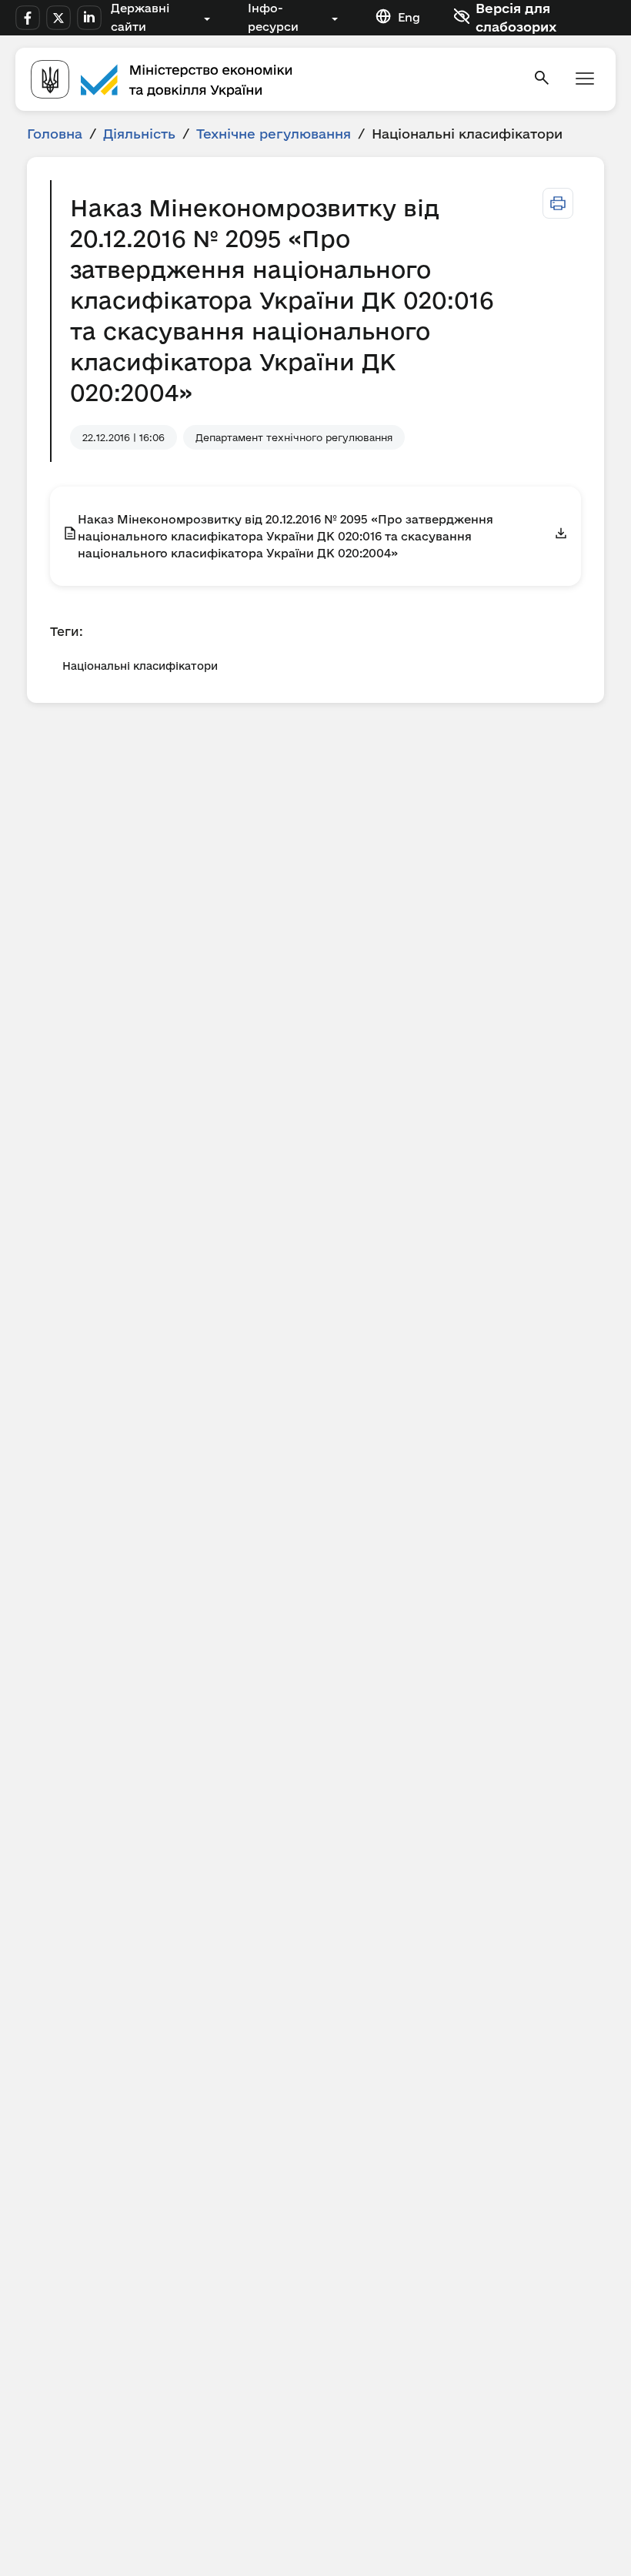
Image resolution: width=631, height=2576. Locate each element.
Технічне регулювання (274, 134)
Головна (55, 134)
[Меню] (585, 80)
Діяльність (139, 134)
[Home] (272, 79)
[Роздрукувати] (558, 203)
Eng (409, 17)
